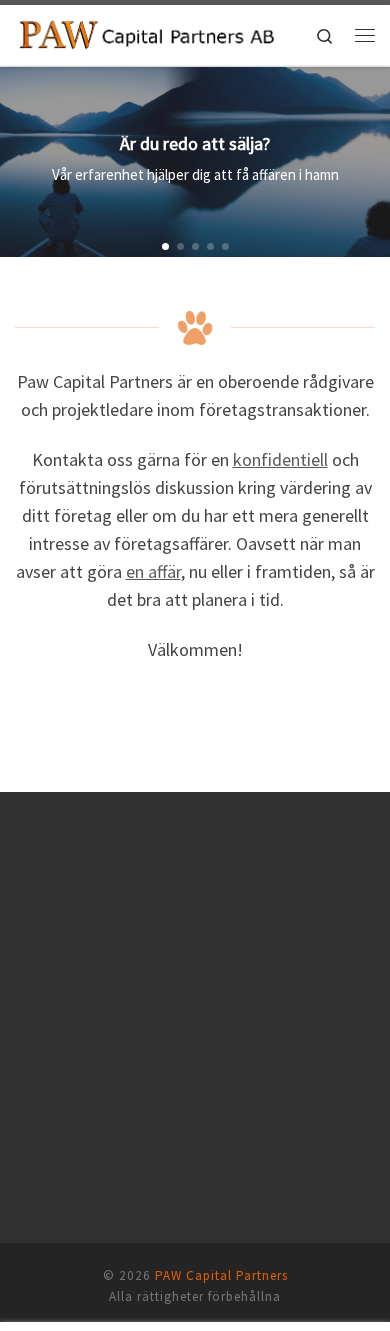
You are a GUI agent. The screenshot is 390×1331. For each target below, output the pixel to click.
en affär (153, 571)
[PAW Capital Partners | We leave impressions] (147, 33)
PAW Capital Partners (221, 1275)
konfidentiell (280, 459)
